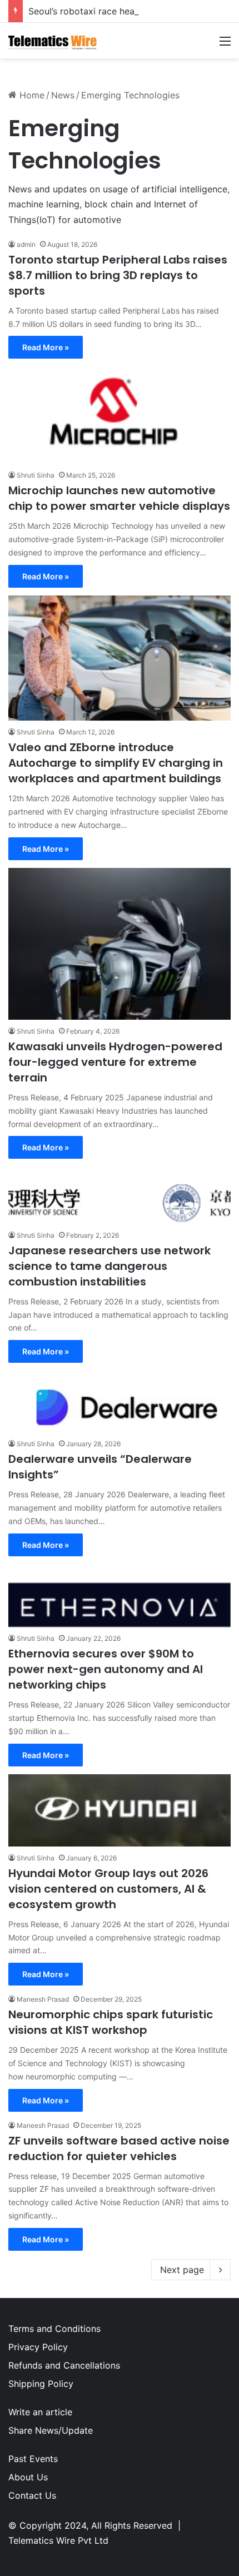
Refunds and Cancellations (64, 2365)
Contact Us (32, 2495)
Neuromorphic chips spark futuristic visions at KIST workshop (111, 2022)
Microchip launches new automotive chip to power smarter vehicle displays (119, 498)
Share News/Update (51, 2430)
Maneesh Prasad (43, 1999)
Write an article (40, 2412)
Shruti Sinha (36, 475)
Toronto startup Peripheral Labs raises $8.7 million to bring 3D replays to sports (118, 275)
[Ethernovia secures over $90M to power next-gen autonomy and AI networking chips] (120, 1605)
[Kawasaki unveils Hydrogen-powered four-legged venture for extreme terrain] (120, 944)
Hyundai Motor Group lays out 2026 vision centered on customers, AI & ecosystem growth (108, 1889)
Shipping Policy (41, 2384)
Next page (182, 2270)
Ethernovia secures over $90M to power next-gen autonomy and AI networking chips (106, 1669)
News (63, 95)
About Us (28, 2477)
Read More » (46, 347)
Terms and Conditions (54, 2329)
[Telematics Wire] (53, 41)
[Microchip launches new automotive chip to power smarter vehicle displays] (120, 415)
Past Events (33, 2459)
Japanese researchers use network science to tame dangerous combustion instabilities (109, 1266)
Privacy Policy (38, 2347)
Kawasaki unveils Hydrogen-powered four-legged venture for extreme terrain (115, 1062)
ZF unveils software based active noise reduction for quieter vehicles (119, 2148)
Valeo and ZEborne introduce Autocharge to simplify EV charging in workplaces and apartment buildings (116, 763)
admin (26, 244)
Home (31, 95)
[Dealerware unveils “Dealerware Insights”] (120, 1401)
